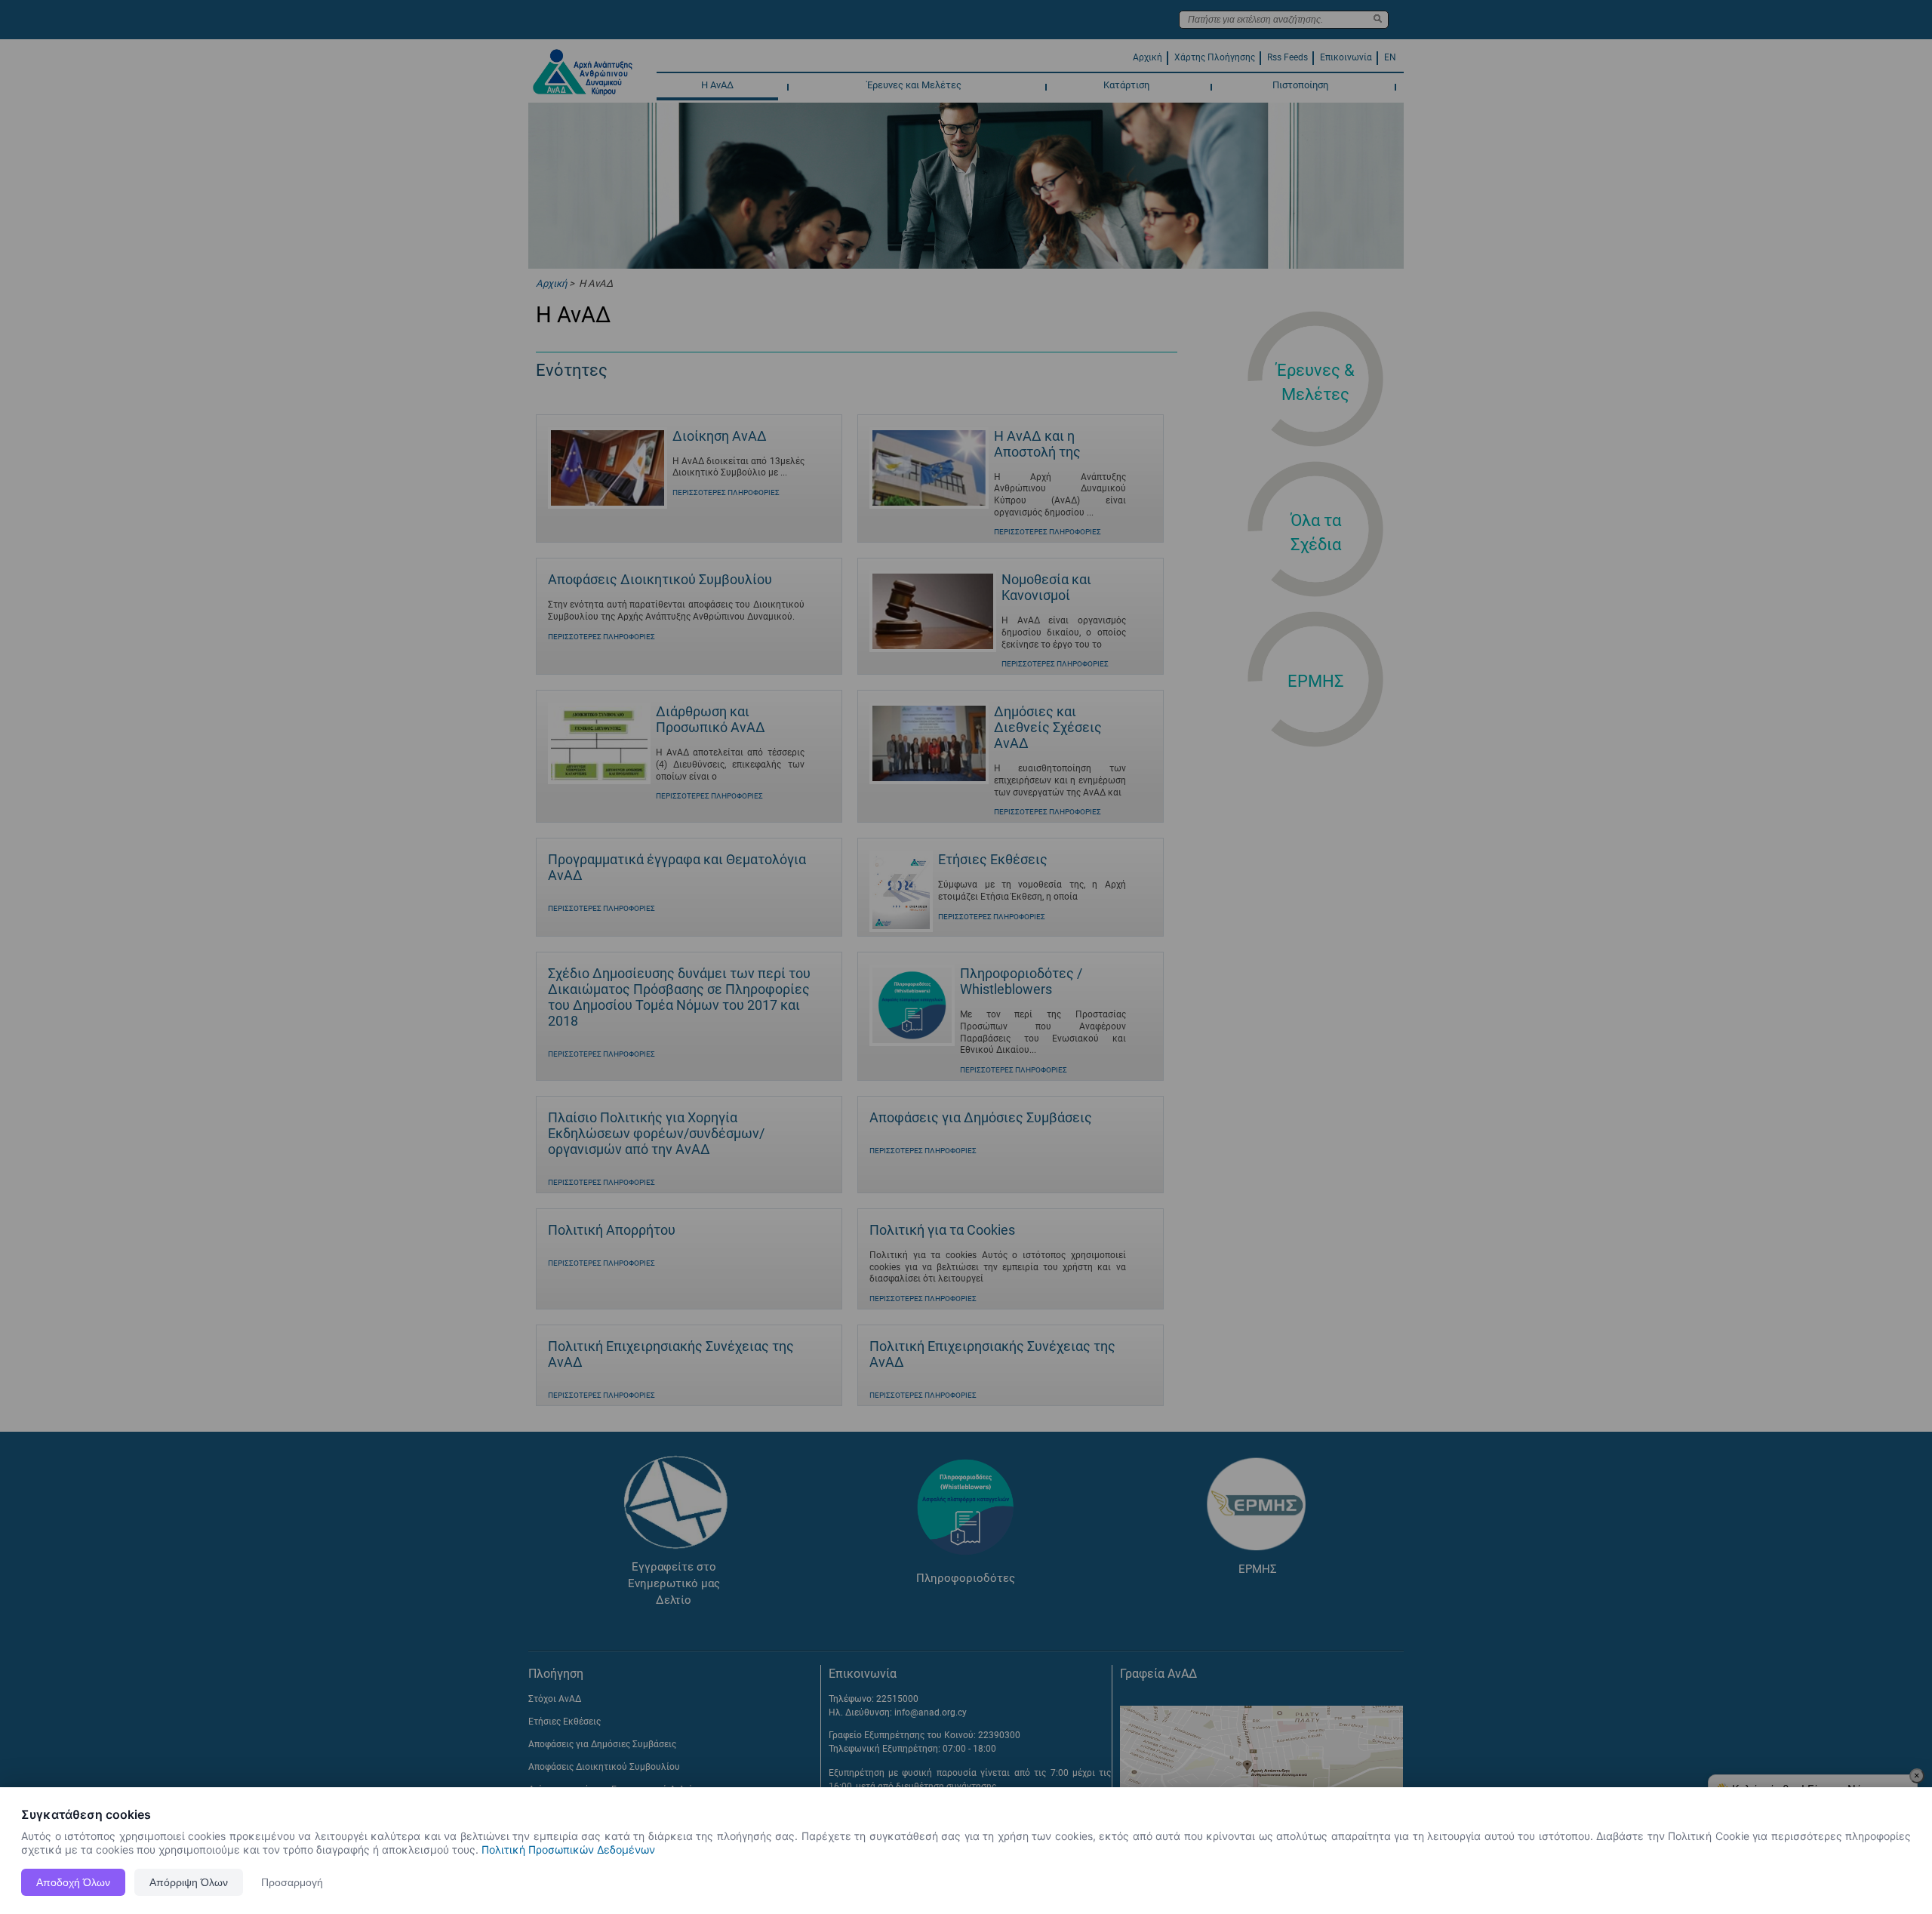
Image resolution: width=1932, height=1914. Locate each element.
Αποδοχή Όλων (73, 1882)
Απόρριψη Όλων (189, 1882)
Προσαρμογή (292, 1882)
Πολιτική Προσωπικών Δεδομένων (568, 1849)
